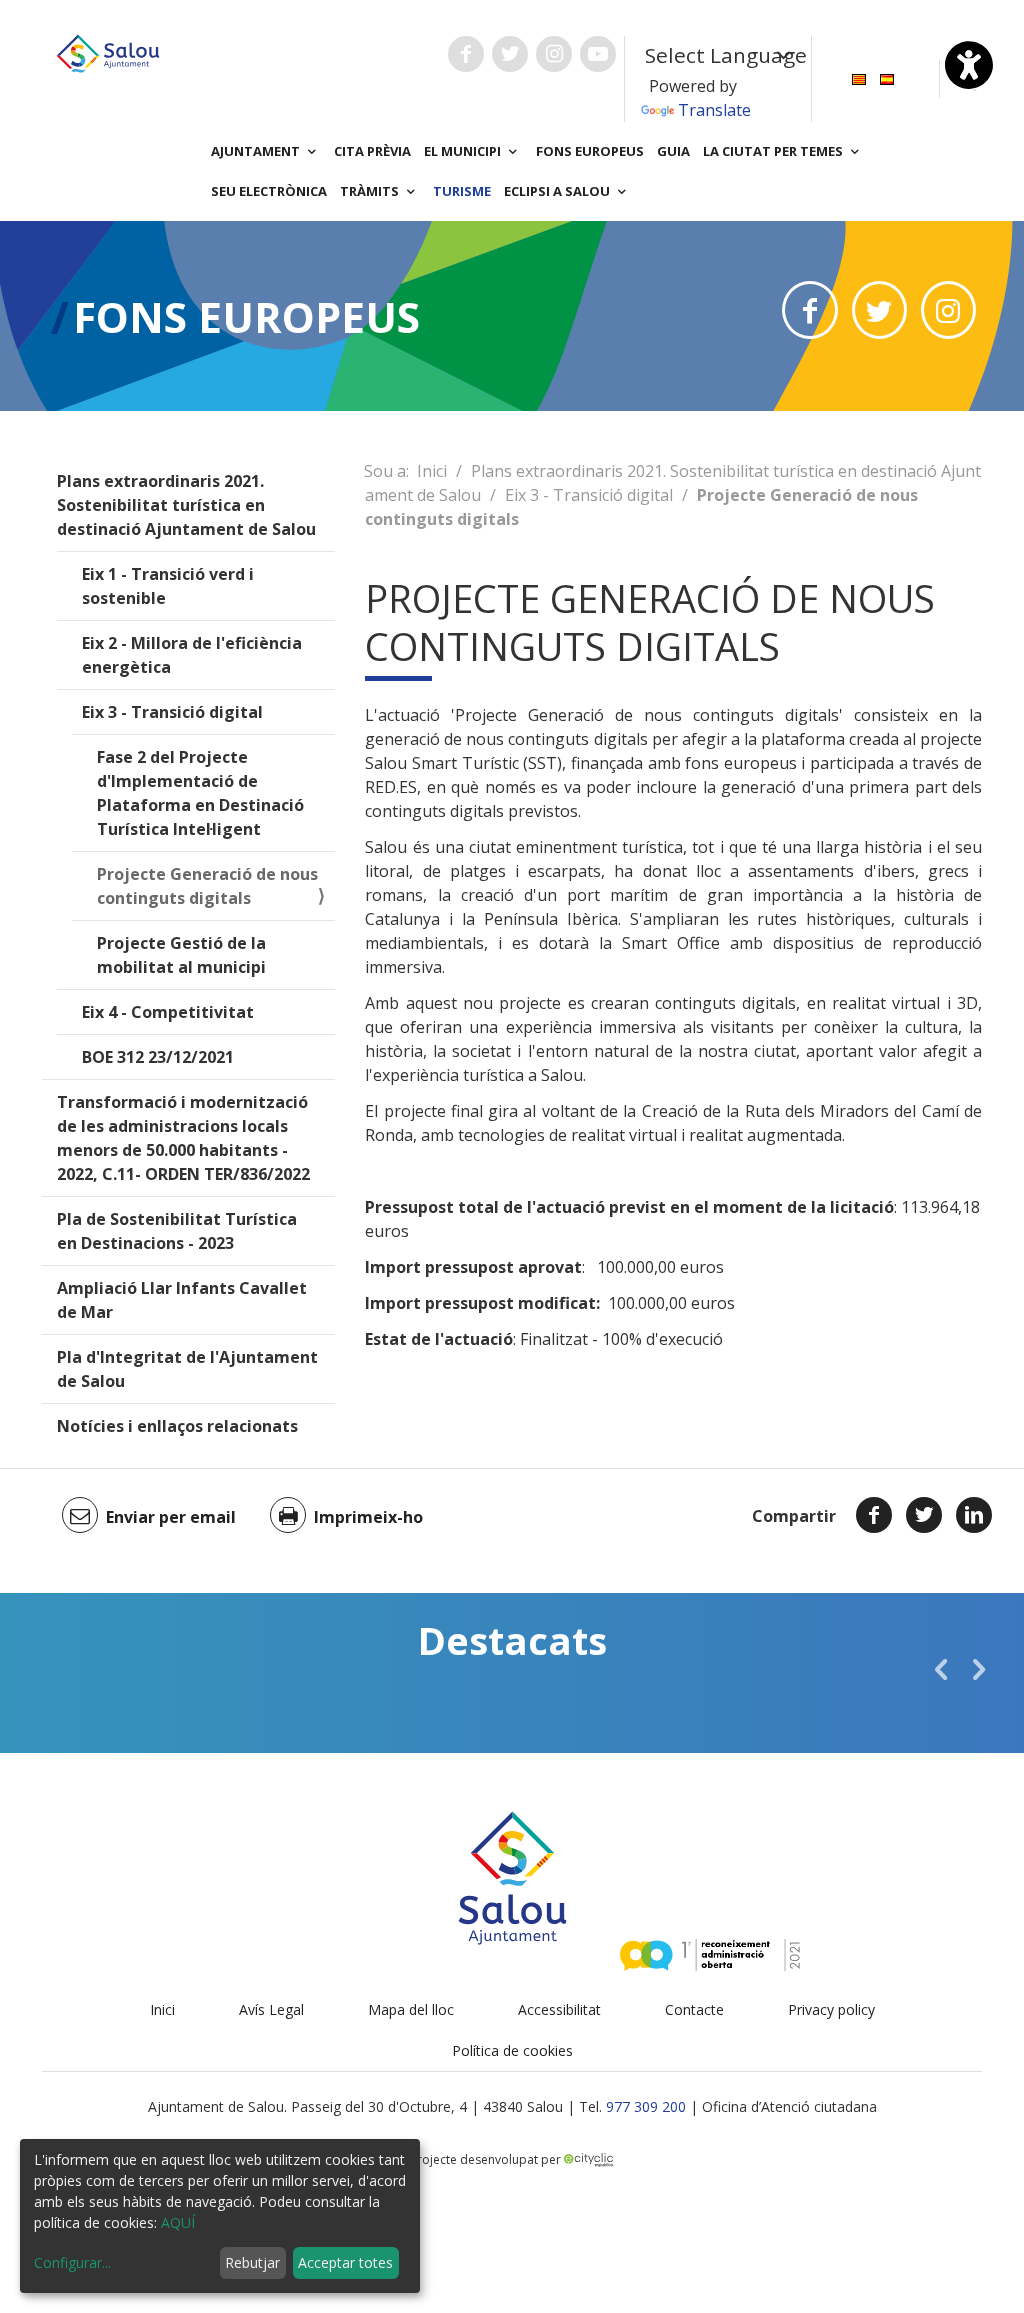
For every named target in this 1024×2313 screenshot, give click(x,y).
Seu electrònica (269, 191)
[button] (941, 1669)
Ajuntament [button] (257, 151)
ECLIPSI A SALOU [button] (558, 191)
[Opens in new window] (809, 310)
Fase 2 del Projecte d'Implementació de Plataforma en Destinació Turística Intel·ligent (200, 793)
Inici (432, 471)
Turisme (462, 191)
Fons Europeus (590, 151)
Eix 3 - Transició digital (172, 712)
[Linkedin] (974, 1515)
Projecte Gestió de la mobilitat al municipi (181, 955)
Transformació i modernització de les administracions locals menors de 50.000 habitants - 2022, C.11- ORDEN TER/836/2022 (183, 1138)
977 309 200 (646, 2106)
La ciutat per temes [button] (774, 151)
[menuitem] (859, 77)
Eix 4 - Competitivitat (168, 1012)
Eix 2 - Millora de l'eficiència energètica (192, 655)
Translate (714, 110)
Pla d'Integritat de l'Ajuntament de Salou (187, 1369)
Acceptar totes (345, 2262)
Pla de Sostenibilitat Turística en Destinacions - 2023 (177, 1231)
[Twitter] (924, 1515)
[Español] (887, 77)
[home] (108, 52)
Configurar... (72, 2262)
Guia (673, 151)
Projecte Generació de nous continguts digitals (207, 886)
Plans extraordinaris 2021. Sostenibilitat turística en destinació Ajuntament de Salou (186, 505)
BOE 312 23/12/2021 (158, 1057)
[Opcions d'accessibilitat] (969, 65)
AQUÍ (178, 2222)
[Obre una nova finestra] (466, 54)
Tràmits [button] (371, 191)
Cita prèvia (372, 151)
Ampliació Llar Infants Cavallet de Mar (182, 1300)
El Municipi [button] (464, 151)
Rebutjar (252, 2262)
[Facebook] (874, 1515)
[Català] (859, 77)
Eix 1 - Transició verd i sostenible (168, 586)
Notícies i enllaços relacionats (177, 1426)
